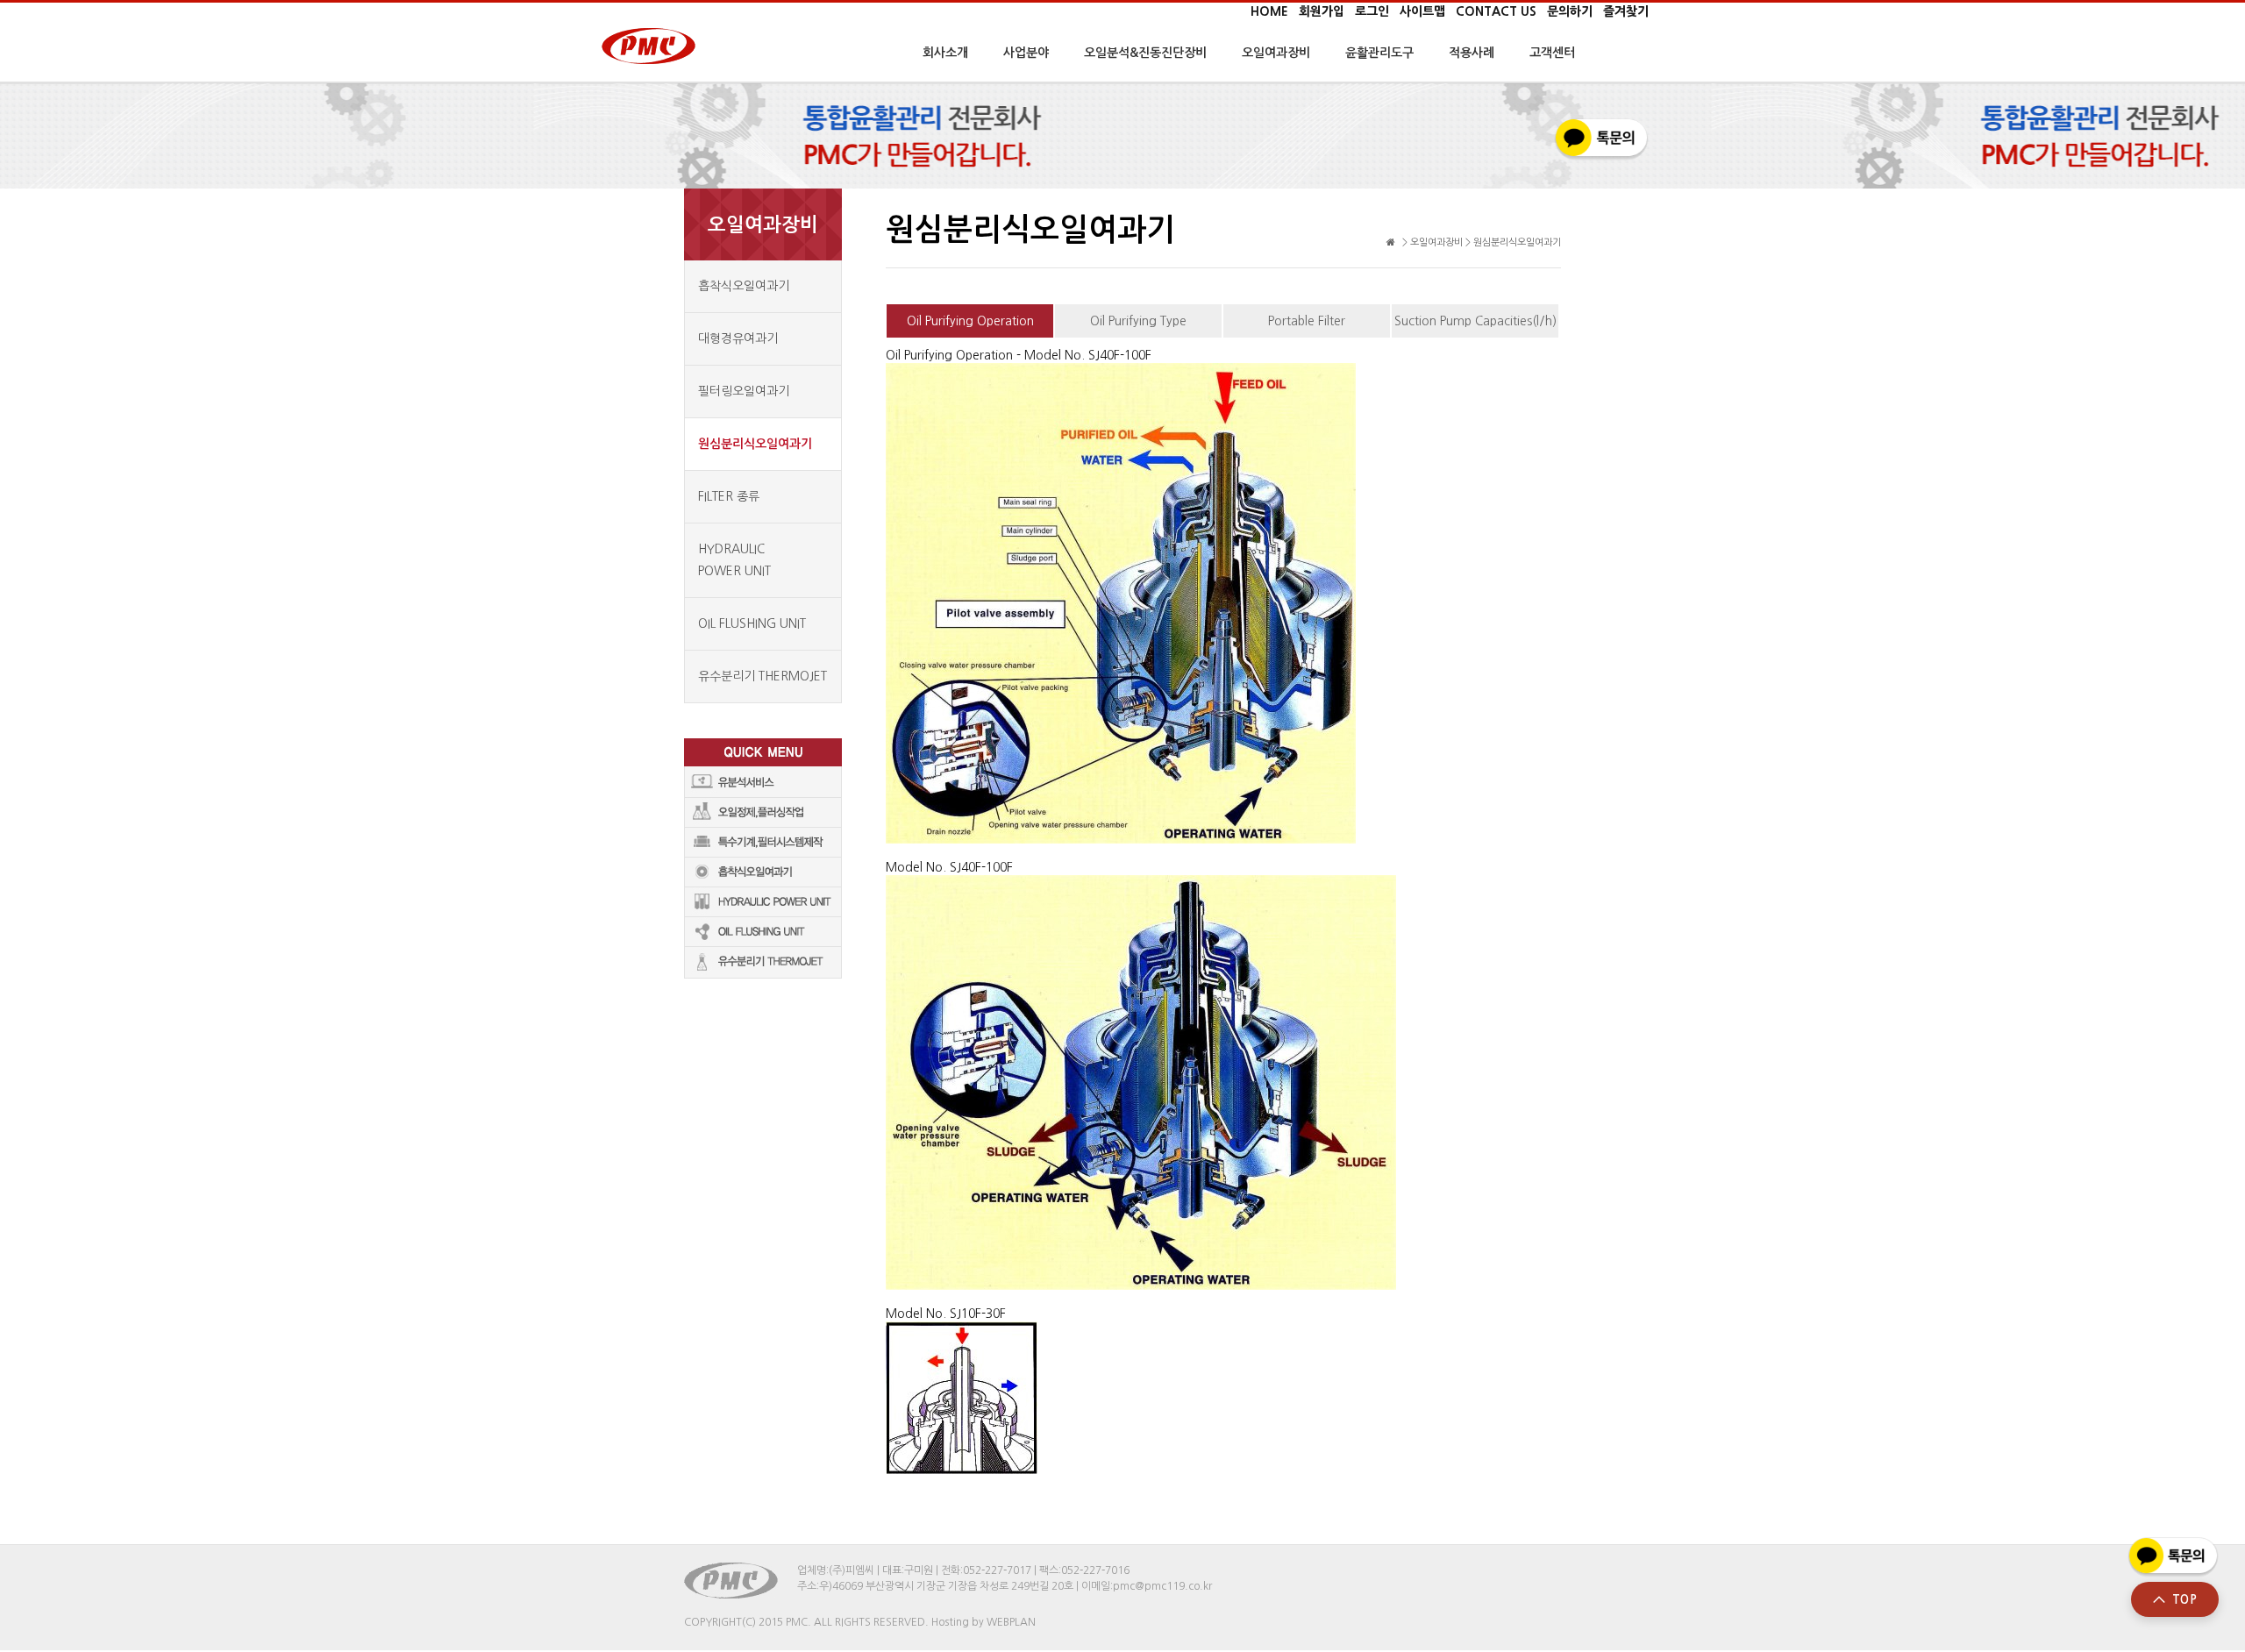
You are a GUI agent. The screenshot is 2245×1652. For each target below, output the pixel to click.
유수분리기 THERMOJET (763, 676)
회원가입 (1322, 11)
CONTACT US (1496, 11)
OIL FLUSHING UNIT (752, 623)
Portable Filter (1307, 321)
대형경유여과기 (738, 338)
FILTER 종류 (729, 496)
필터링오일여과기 (744, 391)
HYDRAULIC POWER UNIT (734, 560)
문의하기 (1570, 11)
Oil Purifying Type (1138, 321)
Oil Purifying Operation (970, 321)
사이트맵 (1422, 11)
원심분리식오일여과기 (755, 444)
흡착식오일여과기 (744, 286)
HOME (1269, 11)
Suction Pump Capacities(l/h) (1475, 321)
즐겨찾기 (1626, 11)
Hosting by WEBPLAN (984, 1622)
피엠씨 (647, 46)
